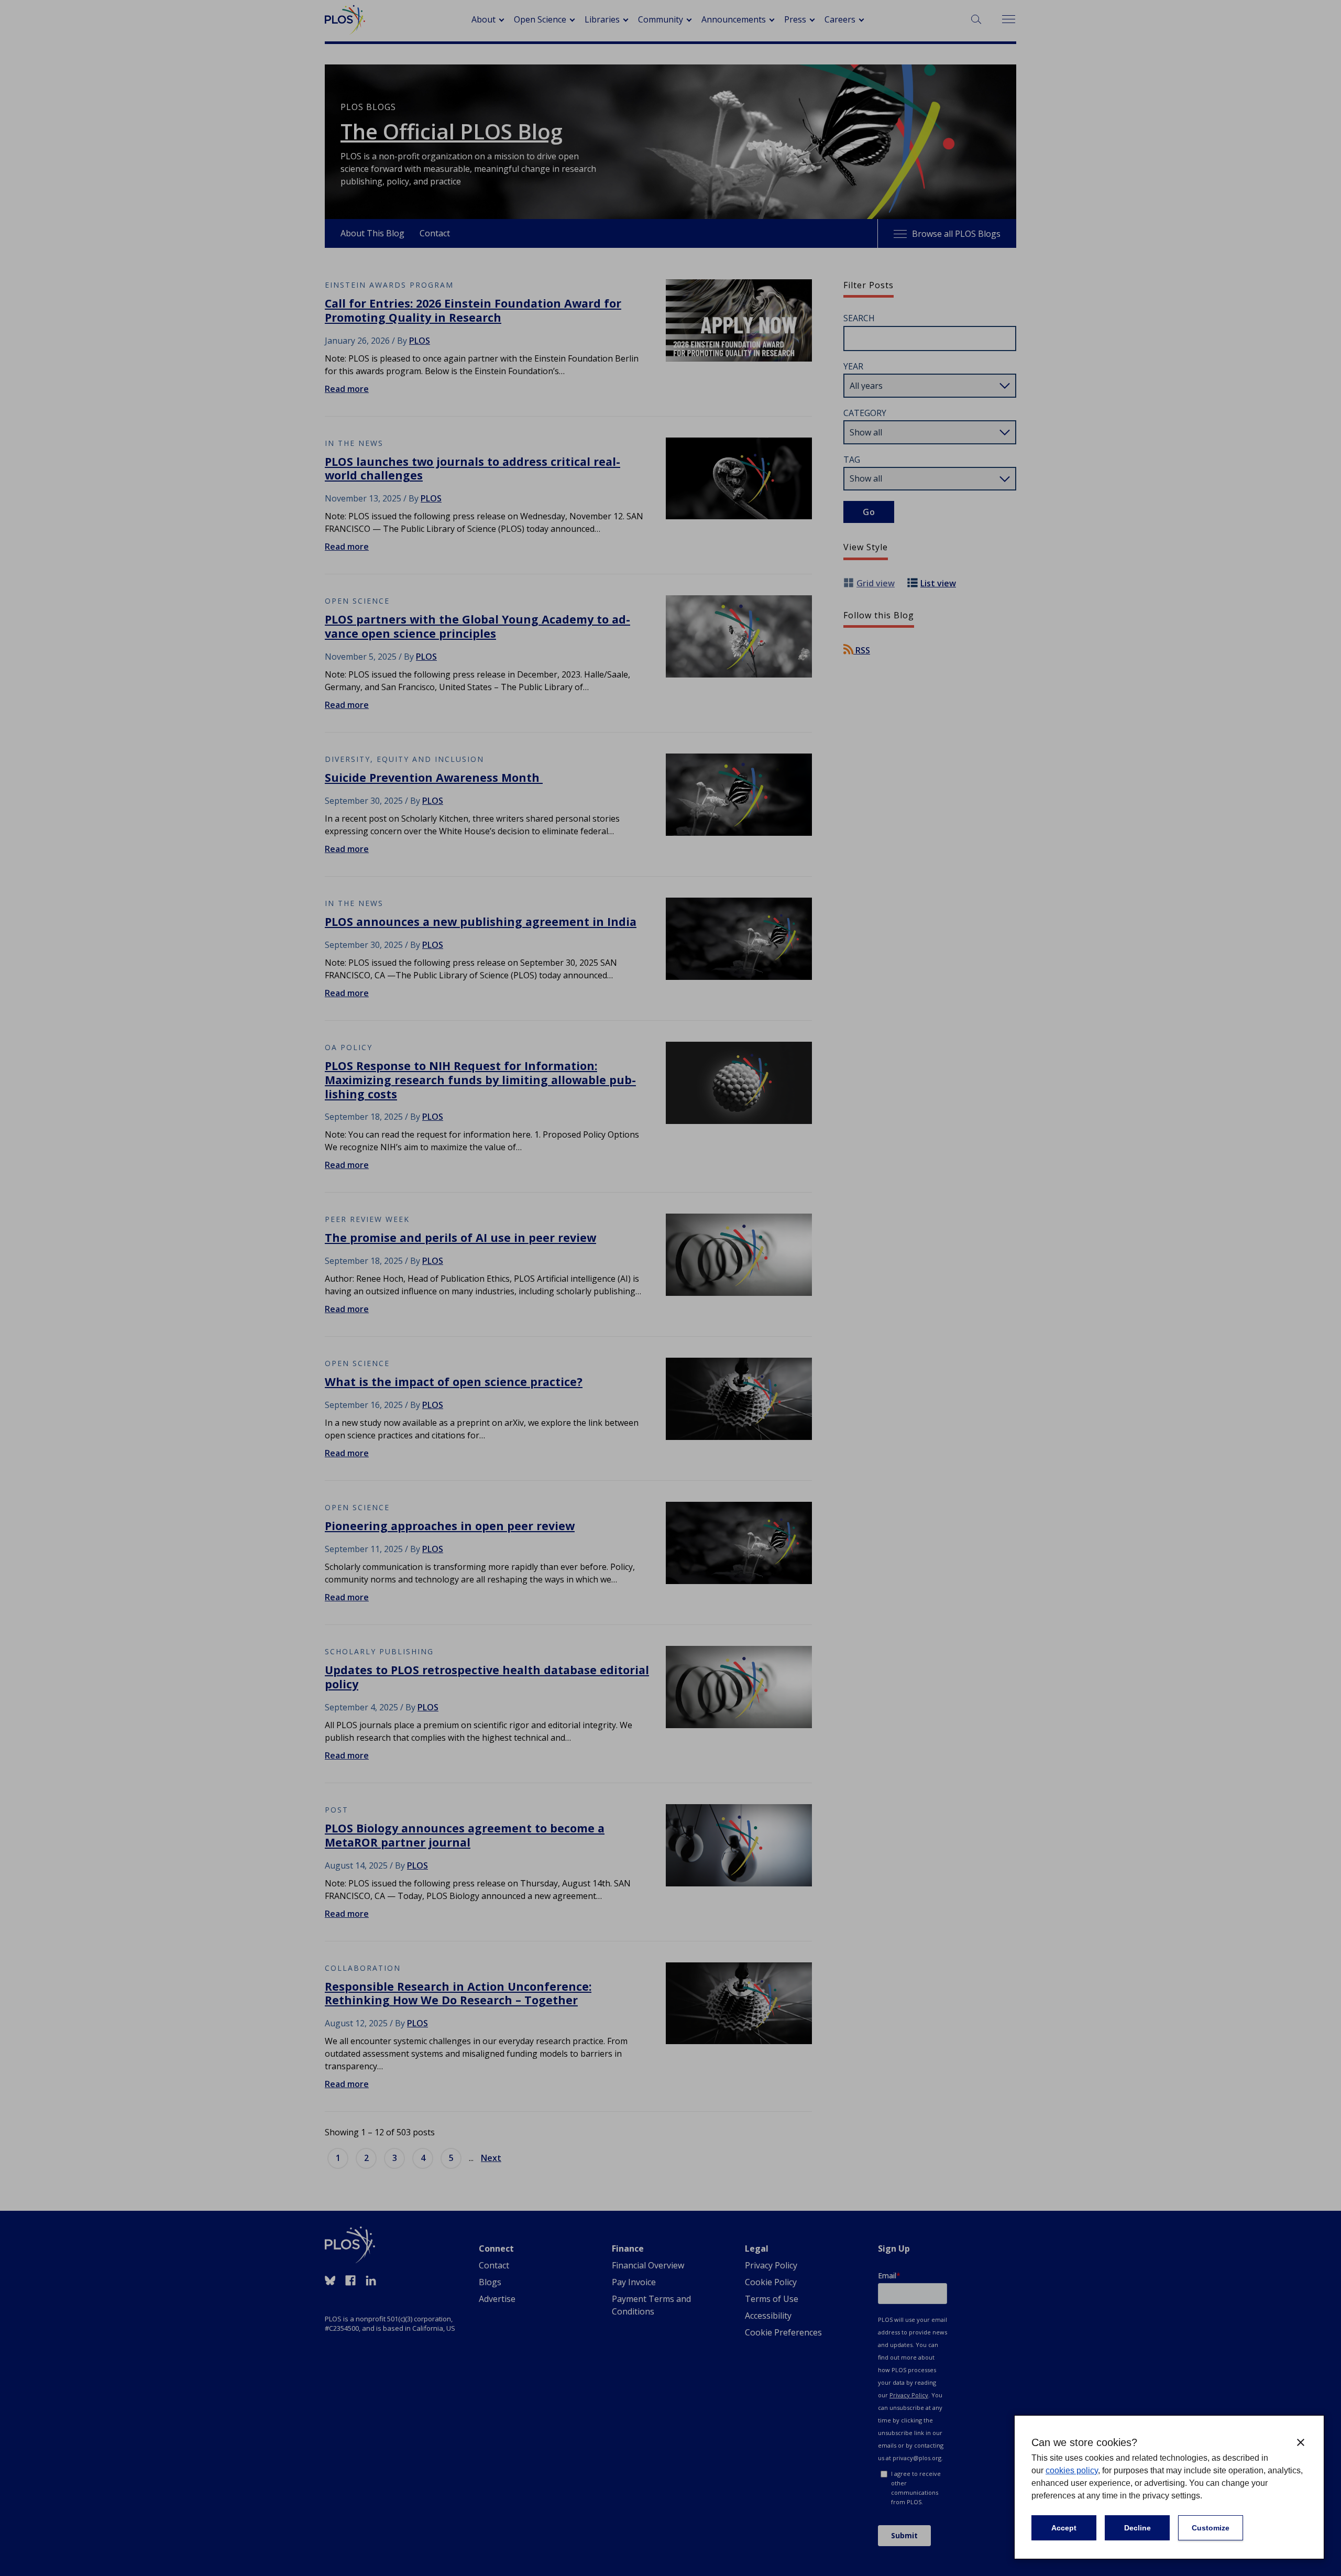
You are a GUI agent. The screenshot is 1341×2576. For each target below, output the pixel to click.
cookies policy (1072, 2470)
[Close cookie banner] (1301, 2442)
